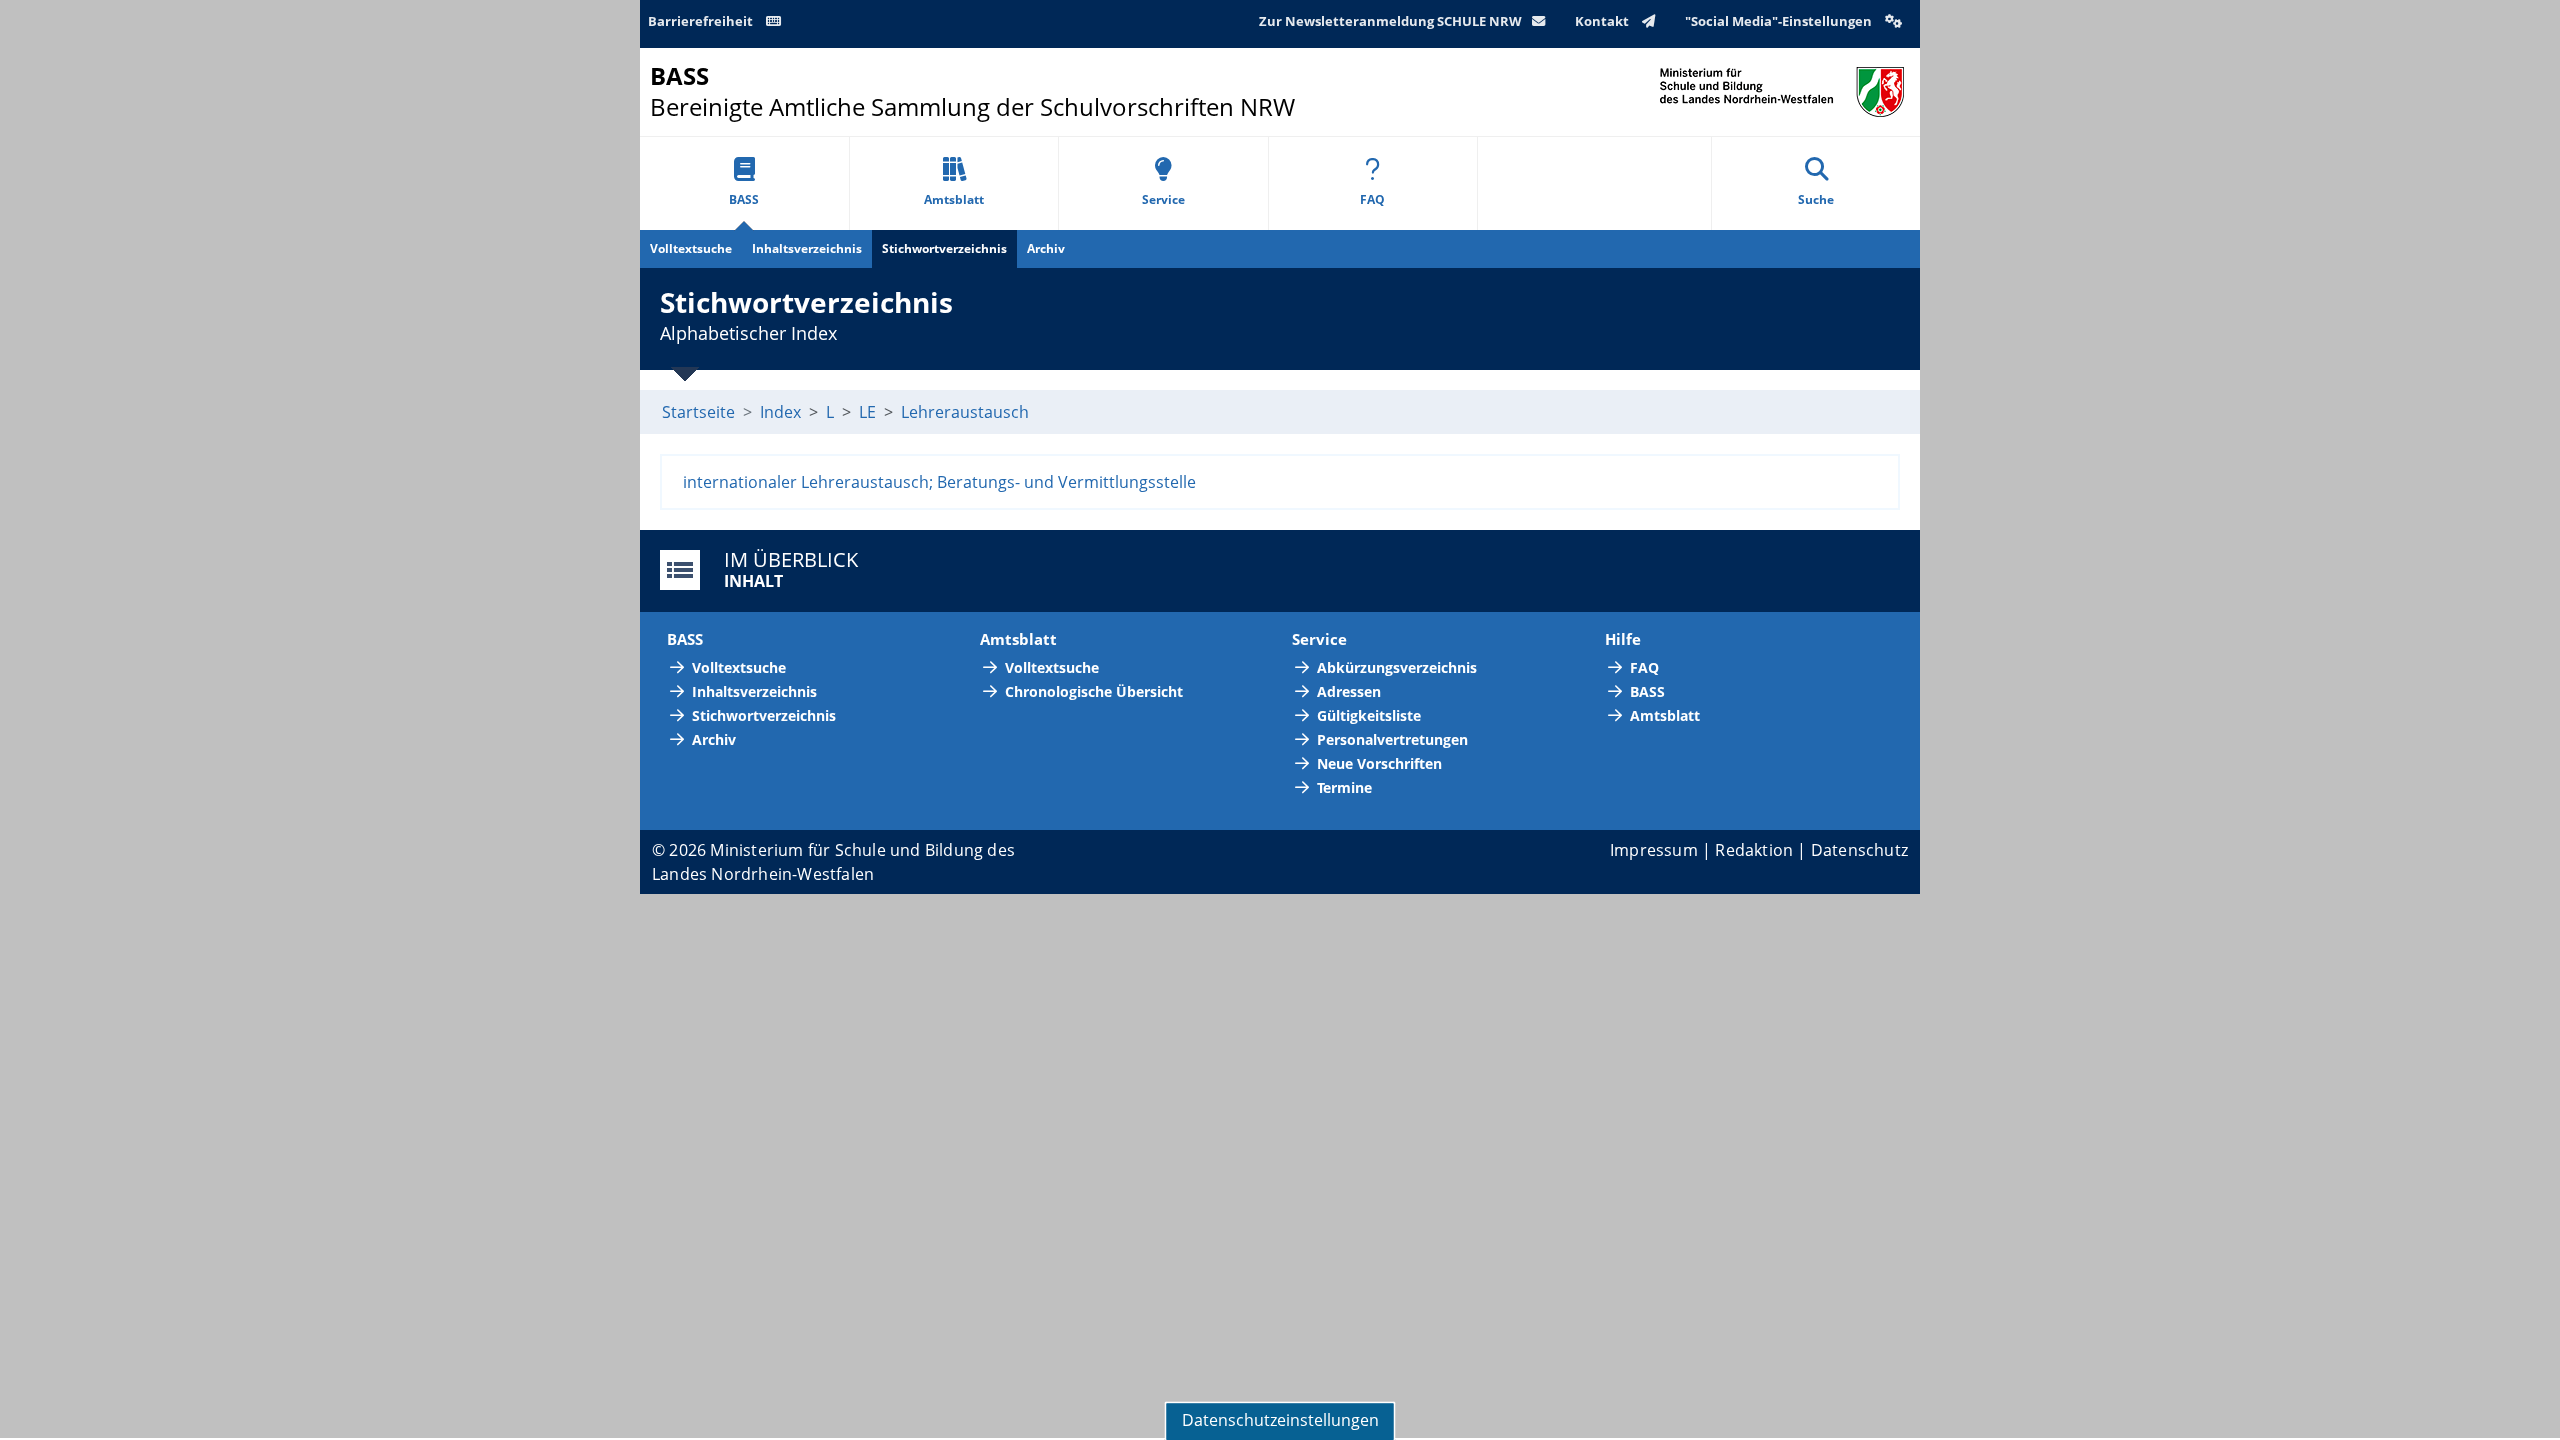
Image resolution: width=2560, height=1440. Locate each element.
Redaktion (1754, 850)
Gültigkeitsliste (1369, 715)
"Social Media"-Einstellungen (1780, 21)
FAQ (1372, 199)
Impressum (1654, 850)
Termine (1344, 787)
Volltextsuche (691, 248)
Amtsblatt (954, 199)
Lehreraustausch (965, 412)
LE (867, 412)
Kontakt (1603, 21)
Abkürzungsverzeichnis (1397, 667)
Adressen (1349, 691)
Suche (1816, 199)
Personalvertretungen (1392, 739)
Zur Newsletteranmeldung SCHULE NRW (1390, 21)
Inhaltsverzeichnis (807, 248)
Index (780, 412)
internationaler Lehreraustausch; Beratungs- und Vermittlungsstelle (939, 482)
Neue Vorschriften (1379, 763)
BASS (744, 199)
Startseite (698, 412)
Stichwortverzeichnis (944, 248)
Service (1163, 199)
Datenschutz (1859, 850)
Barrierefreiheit (702, 21)
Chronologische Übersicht (1094, 691)
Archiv (1046, 248)
